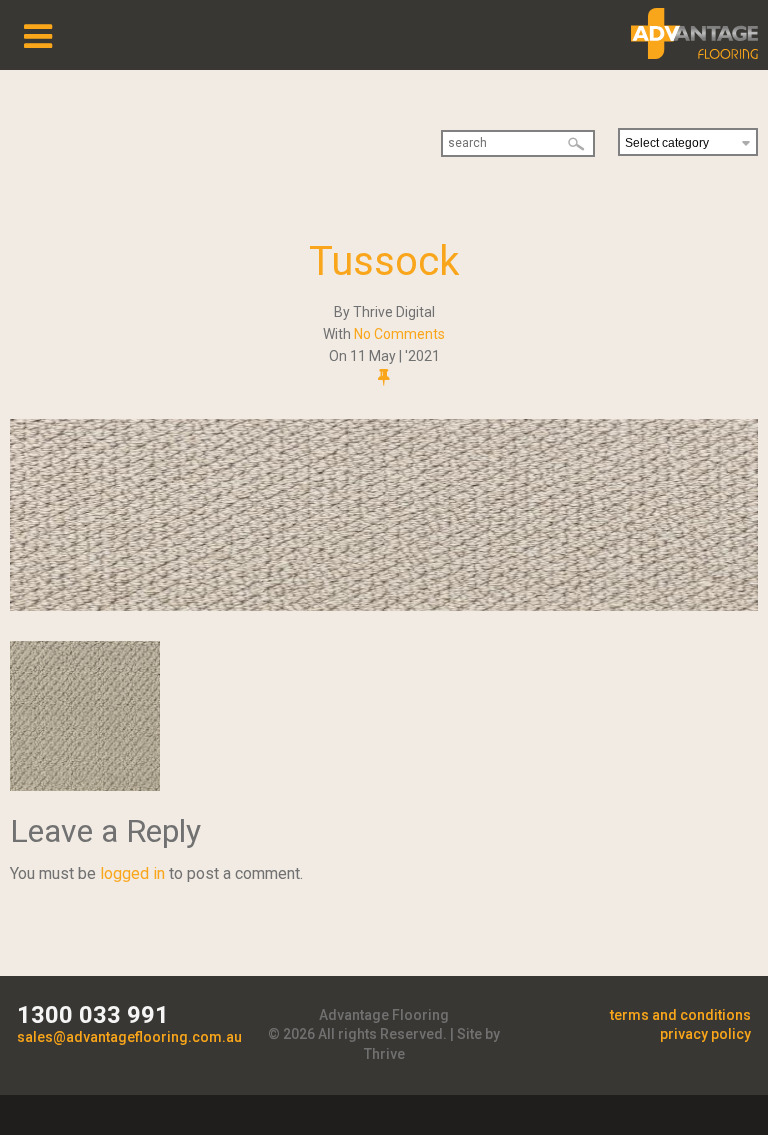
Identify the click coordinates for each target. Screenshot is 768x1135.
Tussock (384, 261)
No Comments (399, 334)
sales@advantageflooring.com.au (129, 1037)
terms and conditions (680, 1015)
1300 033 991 (93, 1015)
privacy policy (705, 1034)
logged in (132, 873)
